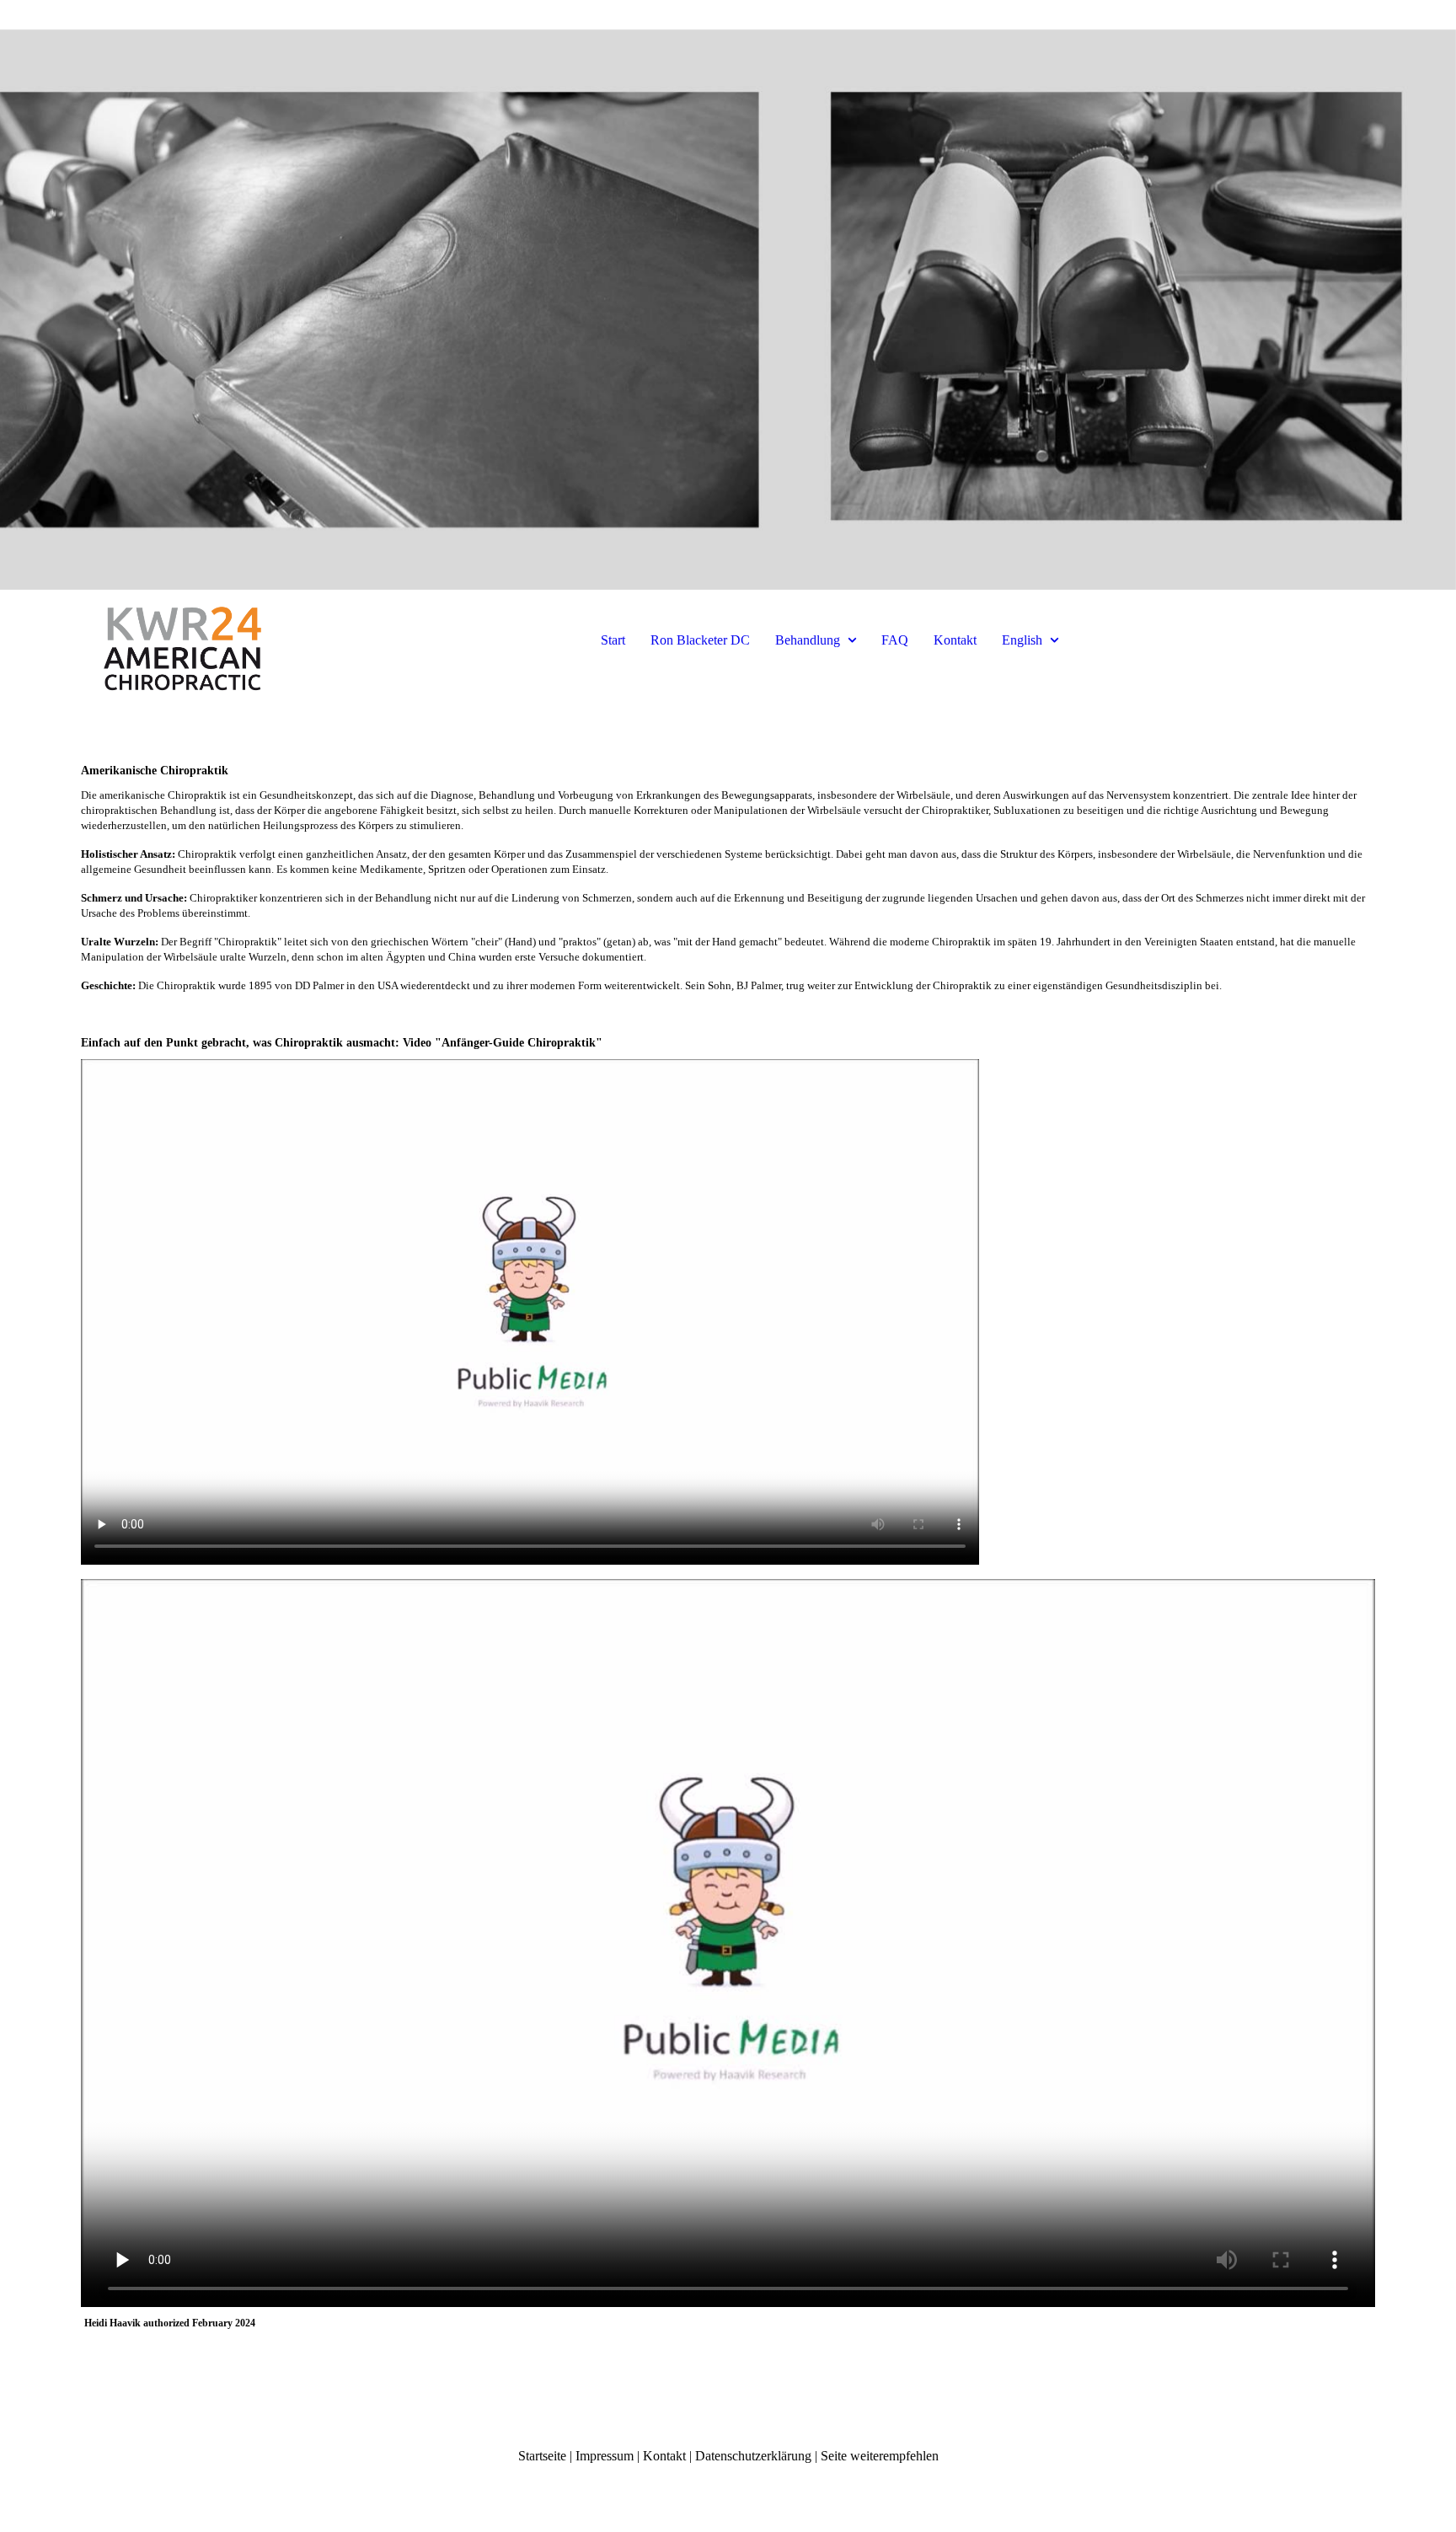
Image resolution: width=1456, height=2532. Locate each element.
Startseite (542, 2456)
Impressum (605, 2456)
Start (613, 640)
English (1022, 640)
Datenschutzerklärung (753, 2456)
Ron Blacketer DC (700, 640)
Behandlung (808, 640)
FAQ (895, 640)
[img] (728, 295)
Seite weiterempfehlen (880, 2456)
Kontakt (955, 640)
